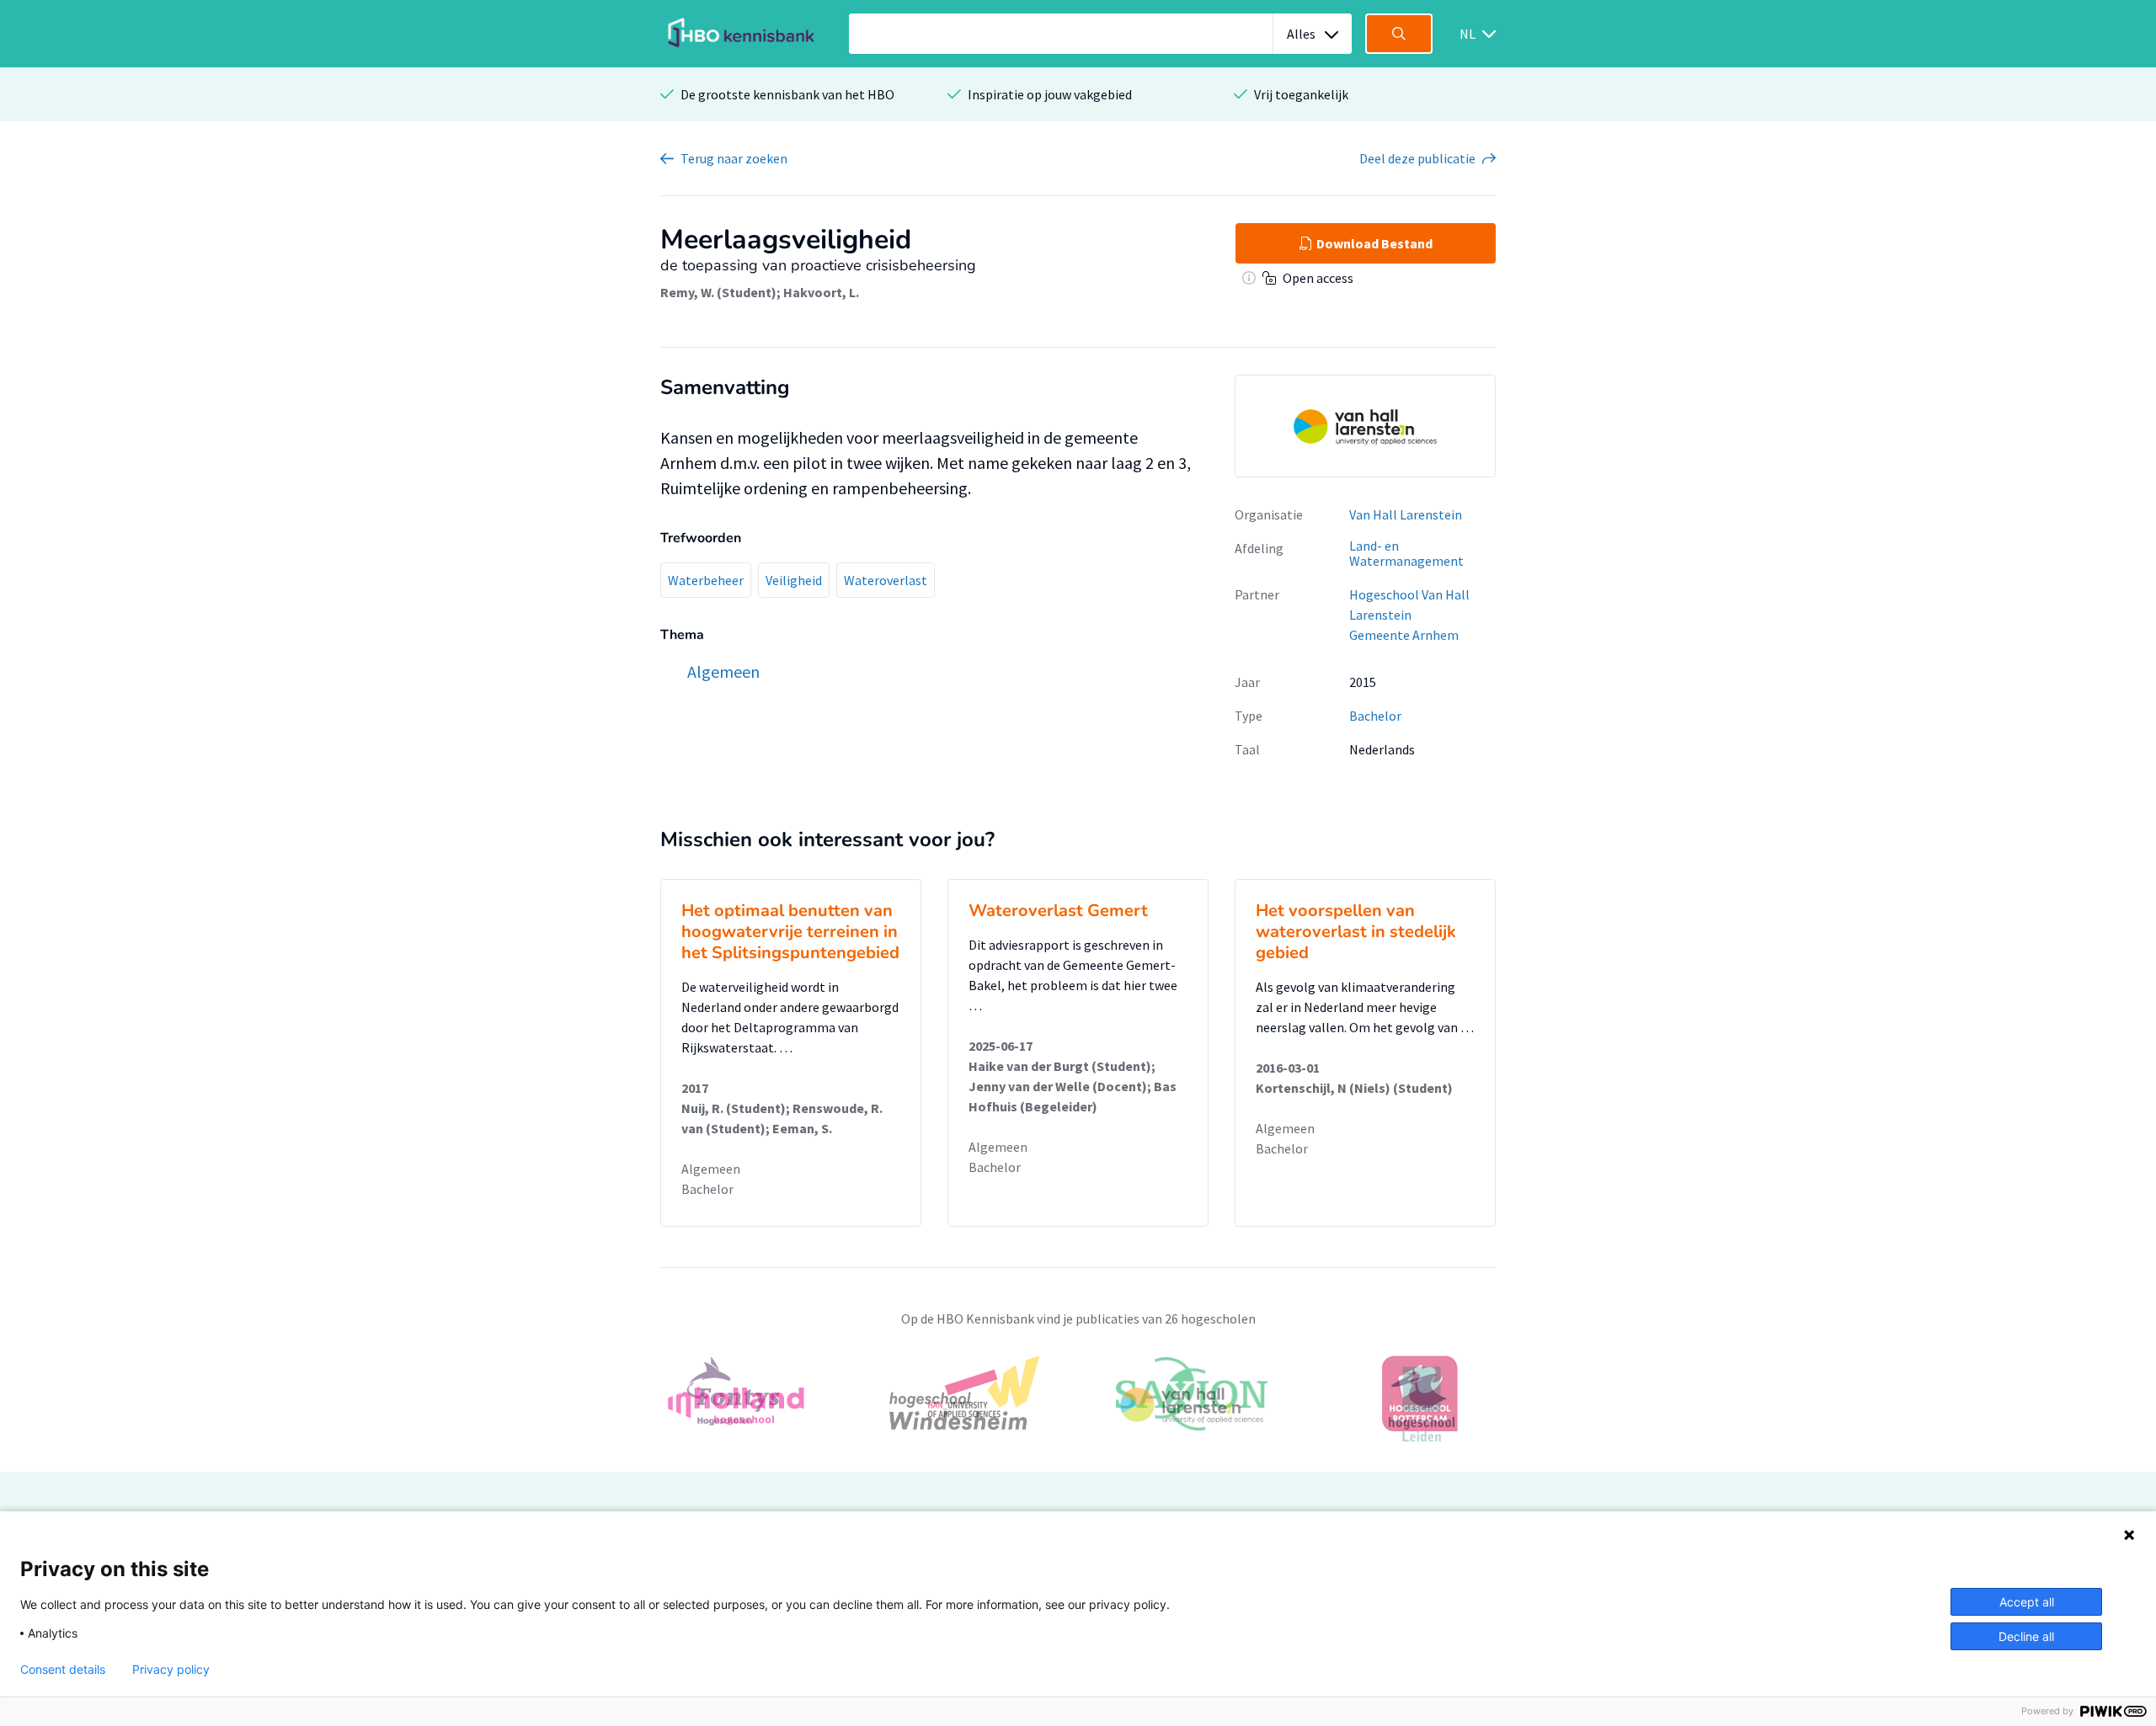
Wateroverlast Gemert (1058, 911)
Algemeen (711, 1169)
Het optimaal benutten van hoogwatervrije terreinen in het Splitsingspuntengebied (790, 932)
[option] (1078, 1404)
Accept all (2027, 1602)
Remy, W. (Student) (718, 292)
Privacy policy (171, 1670)
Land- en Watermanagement (1406, 554)
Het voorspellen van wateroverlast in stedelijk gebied (1356, 932)
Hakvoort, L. (821, 292)
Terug (734, 158)
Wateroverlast (886, 580)
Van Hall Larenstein (1406, 514)
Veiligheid (794, 580)
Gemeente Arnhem (1404, 635)
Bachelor (1375, 716)
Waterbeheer (706, 580)
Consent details (63, 1670)
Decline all (2026, 1636)
